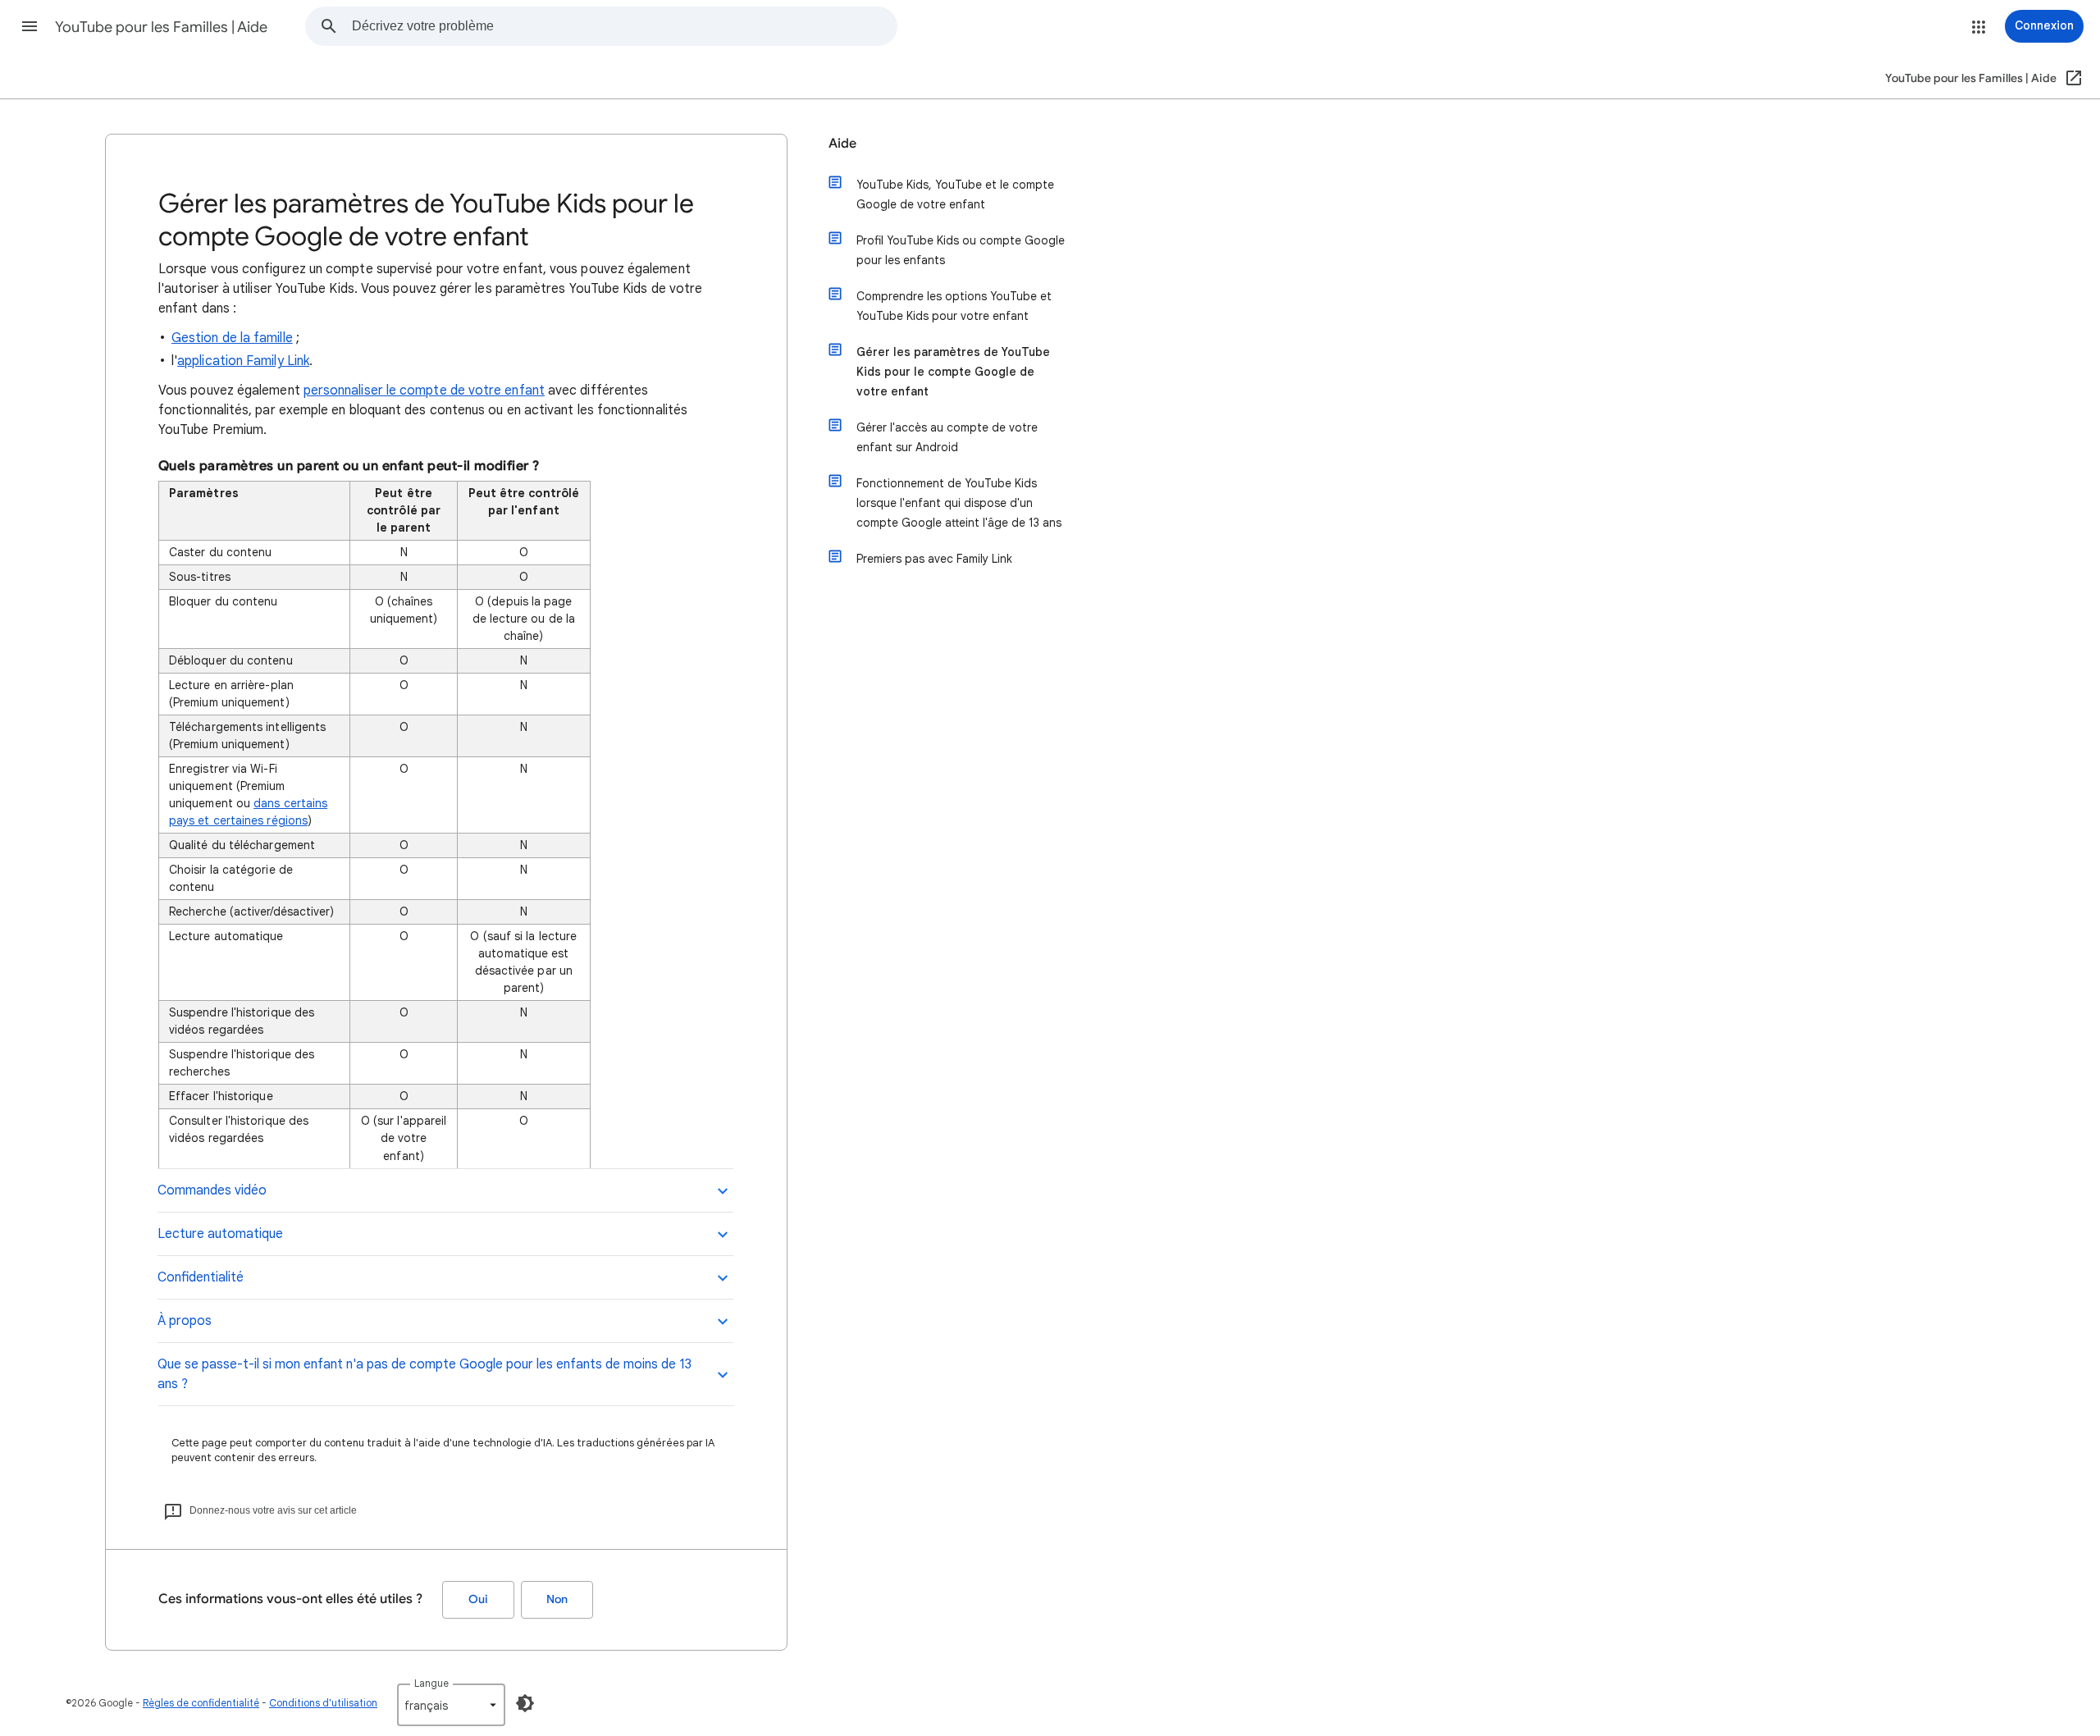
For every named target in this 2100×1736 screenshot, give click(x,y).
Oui (478, 1599)
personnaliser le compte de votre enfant (424, 391)
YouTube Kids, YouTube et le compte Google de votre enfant (955, 194)
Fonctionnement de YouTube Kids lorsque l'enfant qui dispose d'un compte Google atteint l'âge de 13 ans (959, 503)
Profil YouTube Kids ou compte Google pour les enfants (961, 250)
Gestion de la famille (232, 338)
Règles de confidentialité (201, 1703)
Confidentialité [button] (201, 1277)
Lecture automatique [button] (220, 1234)
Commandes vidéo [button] (212, 1190)
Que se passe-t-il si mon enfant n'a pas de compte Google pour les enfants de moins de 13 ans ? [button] (425, 1374)
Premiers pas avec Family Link (934, 559)
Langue (431, 1683)
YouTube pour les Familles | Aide (161, 27)
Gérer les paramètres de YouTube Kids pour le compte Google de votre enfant (953, 372)
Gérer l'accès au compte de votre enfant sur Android (947, 437)
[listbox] (451, 1705)
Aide (842, 144)
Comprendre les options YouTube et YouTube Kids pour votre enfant (954, 306)
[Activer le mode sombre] (525, 1703)
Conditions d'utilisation (323, 1703)
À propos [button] (185, 1321)
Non (557, 1599)
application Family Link (243, 361)
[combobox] (624, 26)
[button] (30, 26)
